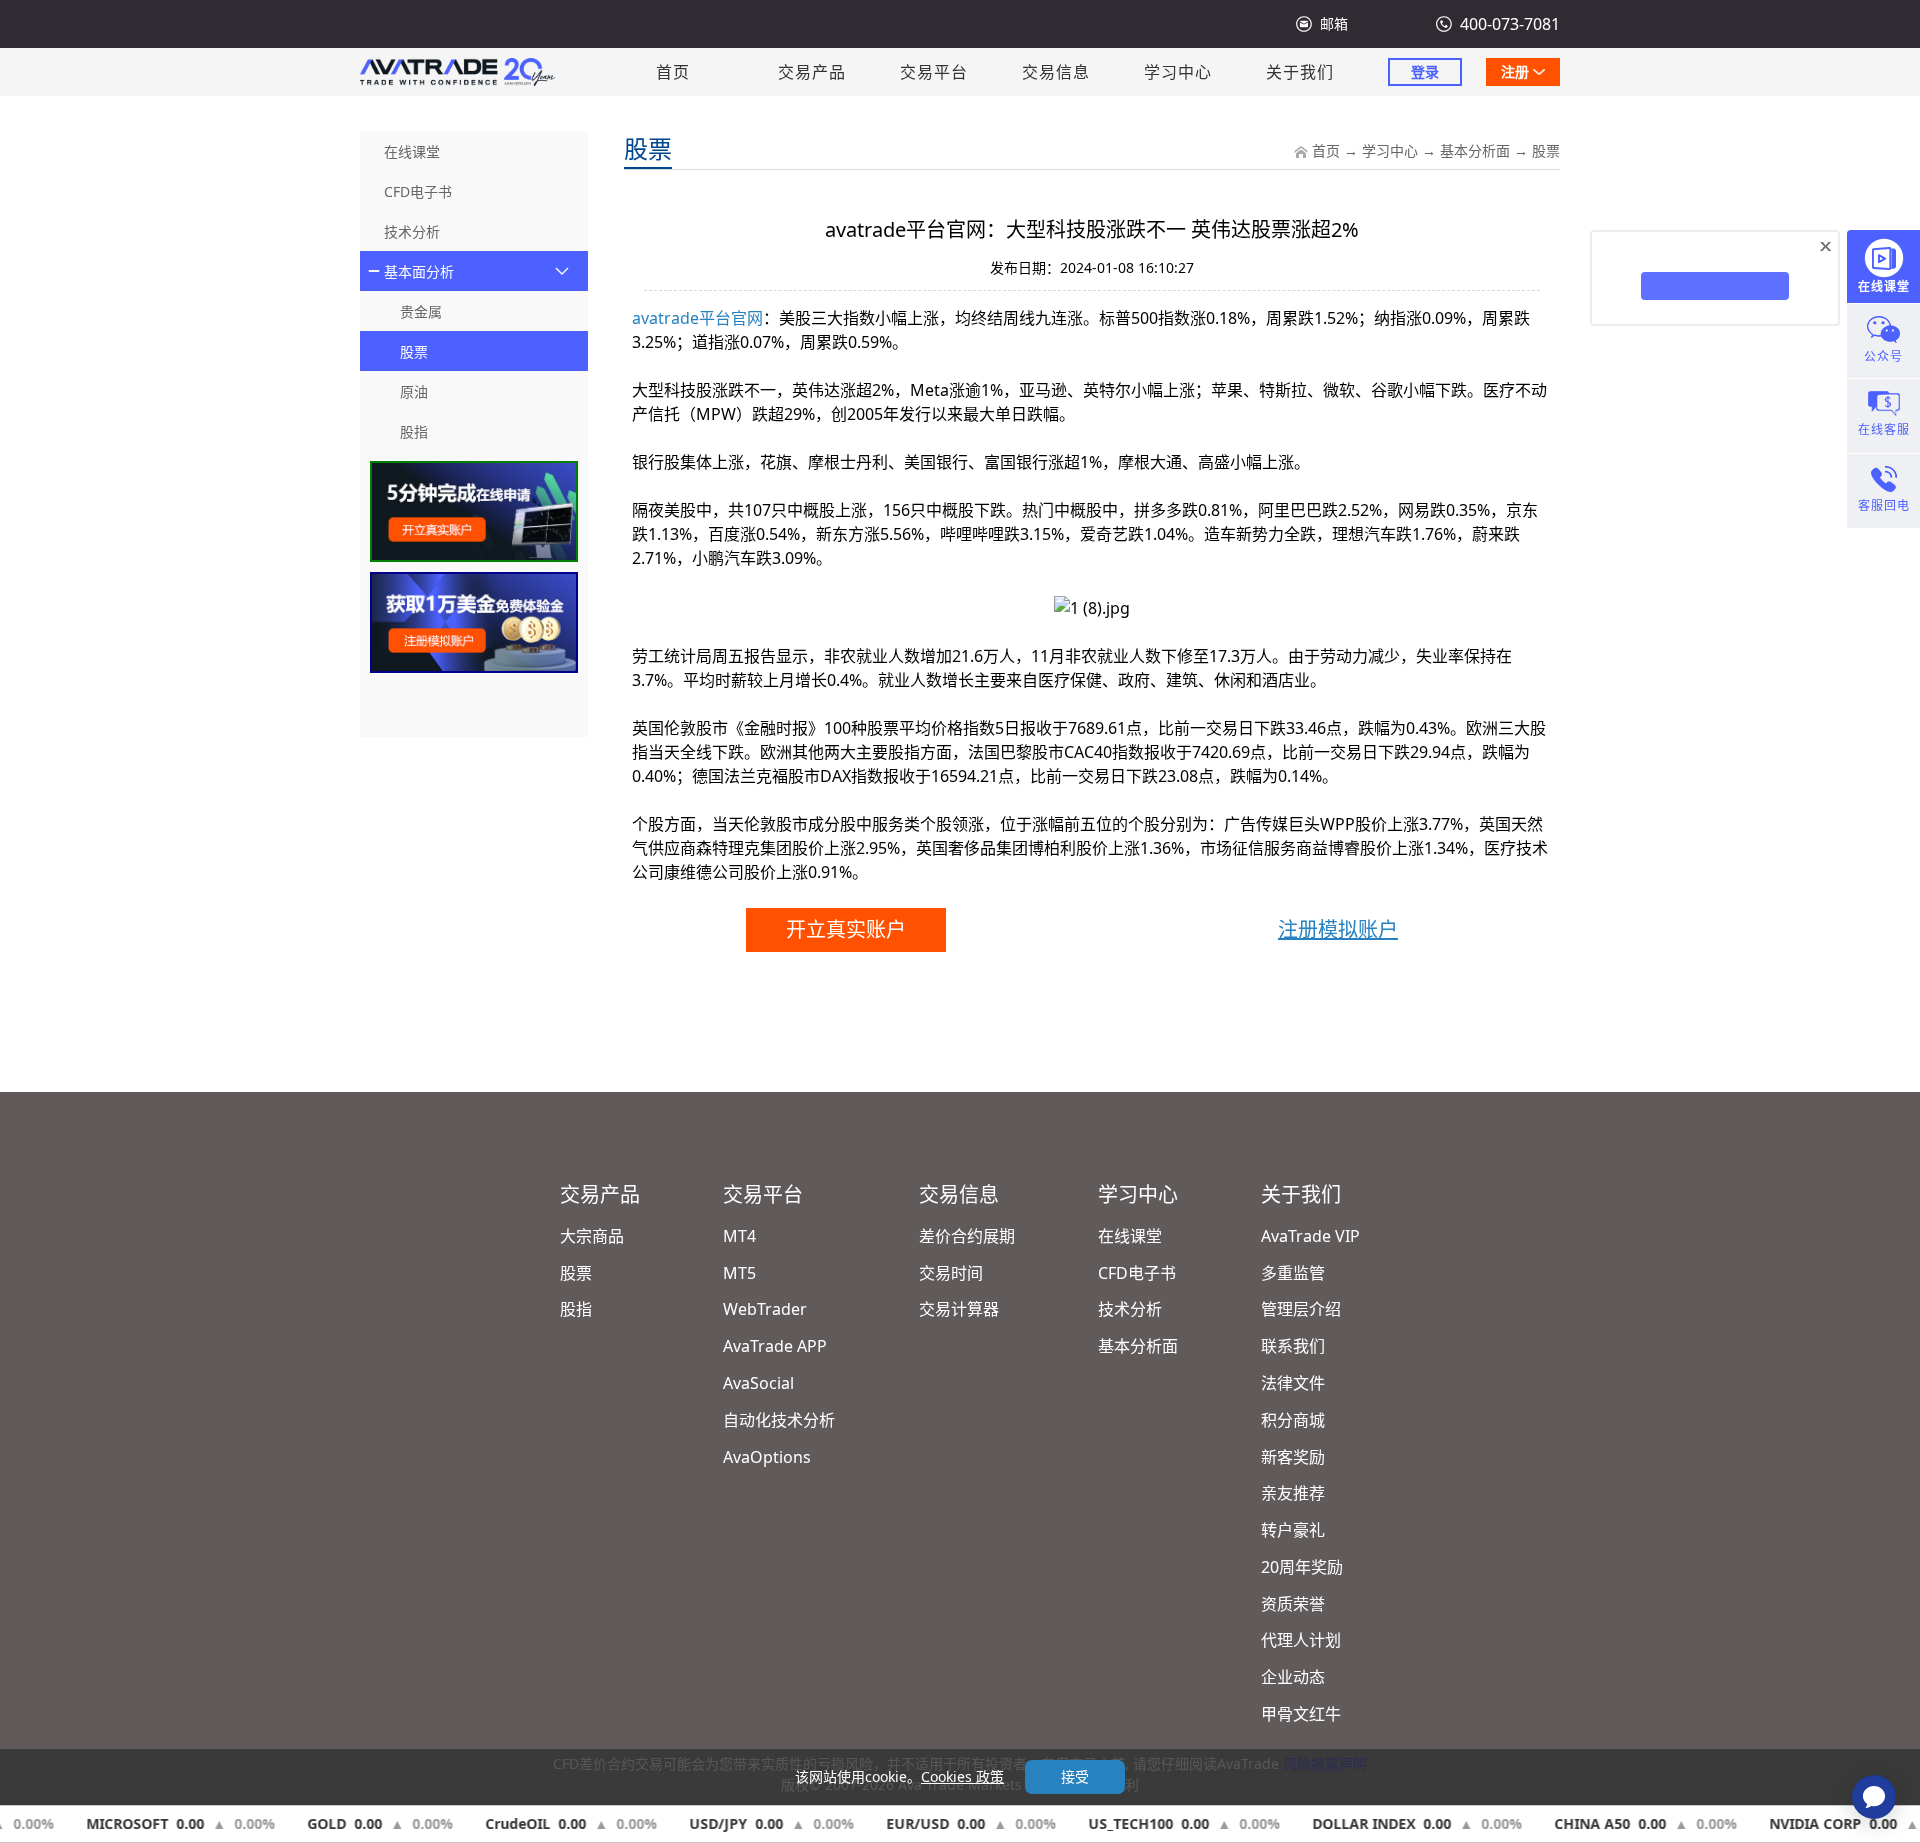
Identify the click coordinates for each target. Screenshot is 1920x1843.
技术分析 (1130, 1309)
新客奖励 (1293, 1457)
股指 (576, 1309)
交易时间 (951, 1273)
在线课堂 (1130, 1236)
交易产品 (812, 72)
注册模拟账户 (1338, 929)
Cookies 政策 (962, 1776)
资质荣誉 (1293, 1604)
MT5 (739, 1273)
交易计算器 (959, 1309)
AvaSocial (758, 1383)
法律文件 (1293, 1383)
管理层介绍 (1301, 1309)
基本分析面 (1475, 150)
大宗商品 (592, 1236)
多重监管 (1293, 1273)
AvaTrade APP (775, 1346)
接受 (1075, 1776)
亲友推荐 (1293, 1493)
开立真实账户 (846, 929)
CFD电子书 (1137, 1273)
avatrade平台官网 (697, 318)
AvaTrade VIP (1310, 1236)
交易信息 (1056, 72)
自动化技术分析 (779, 1420)
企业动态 (1293, 1677)
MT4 (739, 1236)
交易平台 (934, 72)
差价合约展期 (967, 1236)
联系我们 (1293, 1346)
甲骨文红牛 (1301, 1714)
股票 (1546, 150)
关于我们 (1300, 72)
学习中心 (1178, 72)
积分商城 (1293, 1420)
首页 (673, 72)
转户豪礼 (1293, 1530)
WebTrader (765, 1309)
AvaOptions (767, 1457)
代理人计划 (1301, 1640)
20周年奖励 (1302, 1567)
